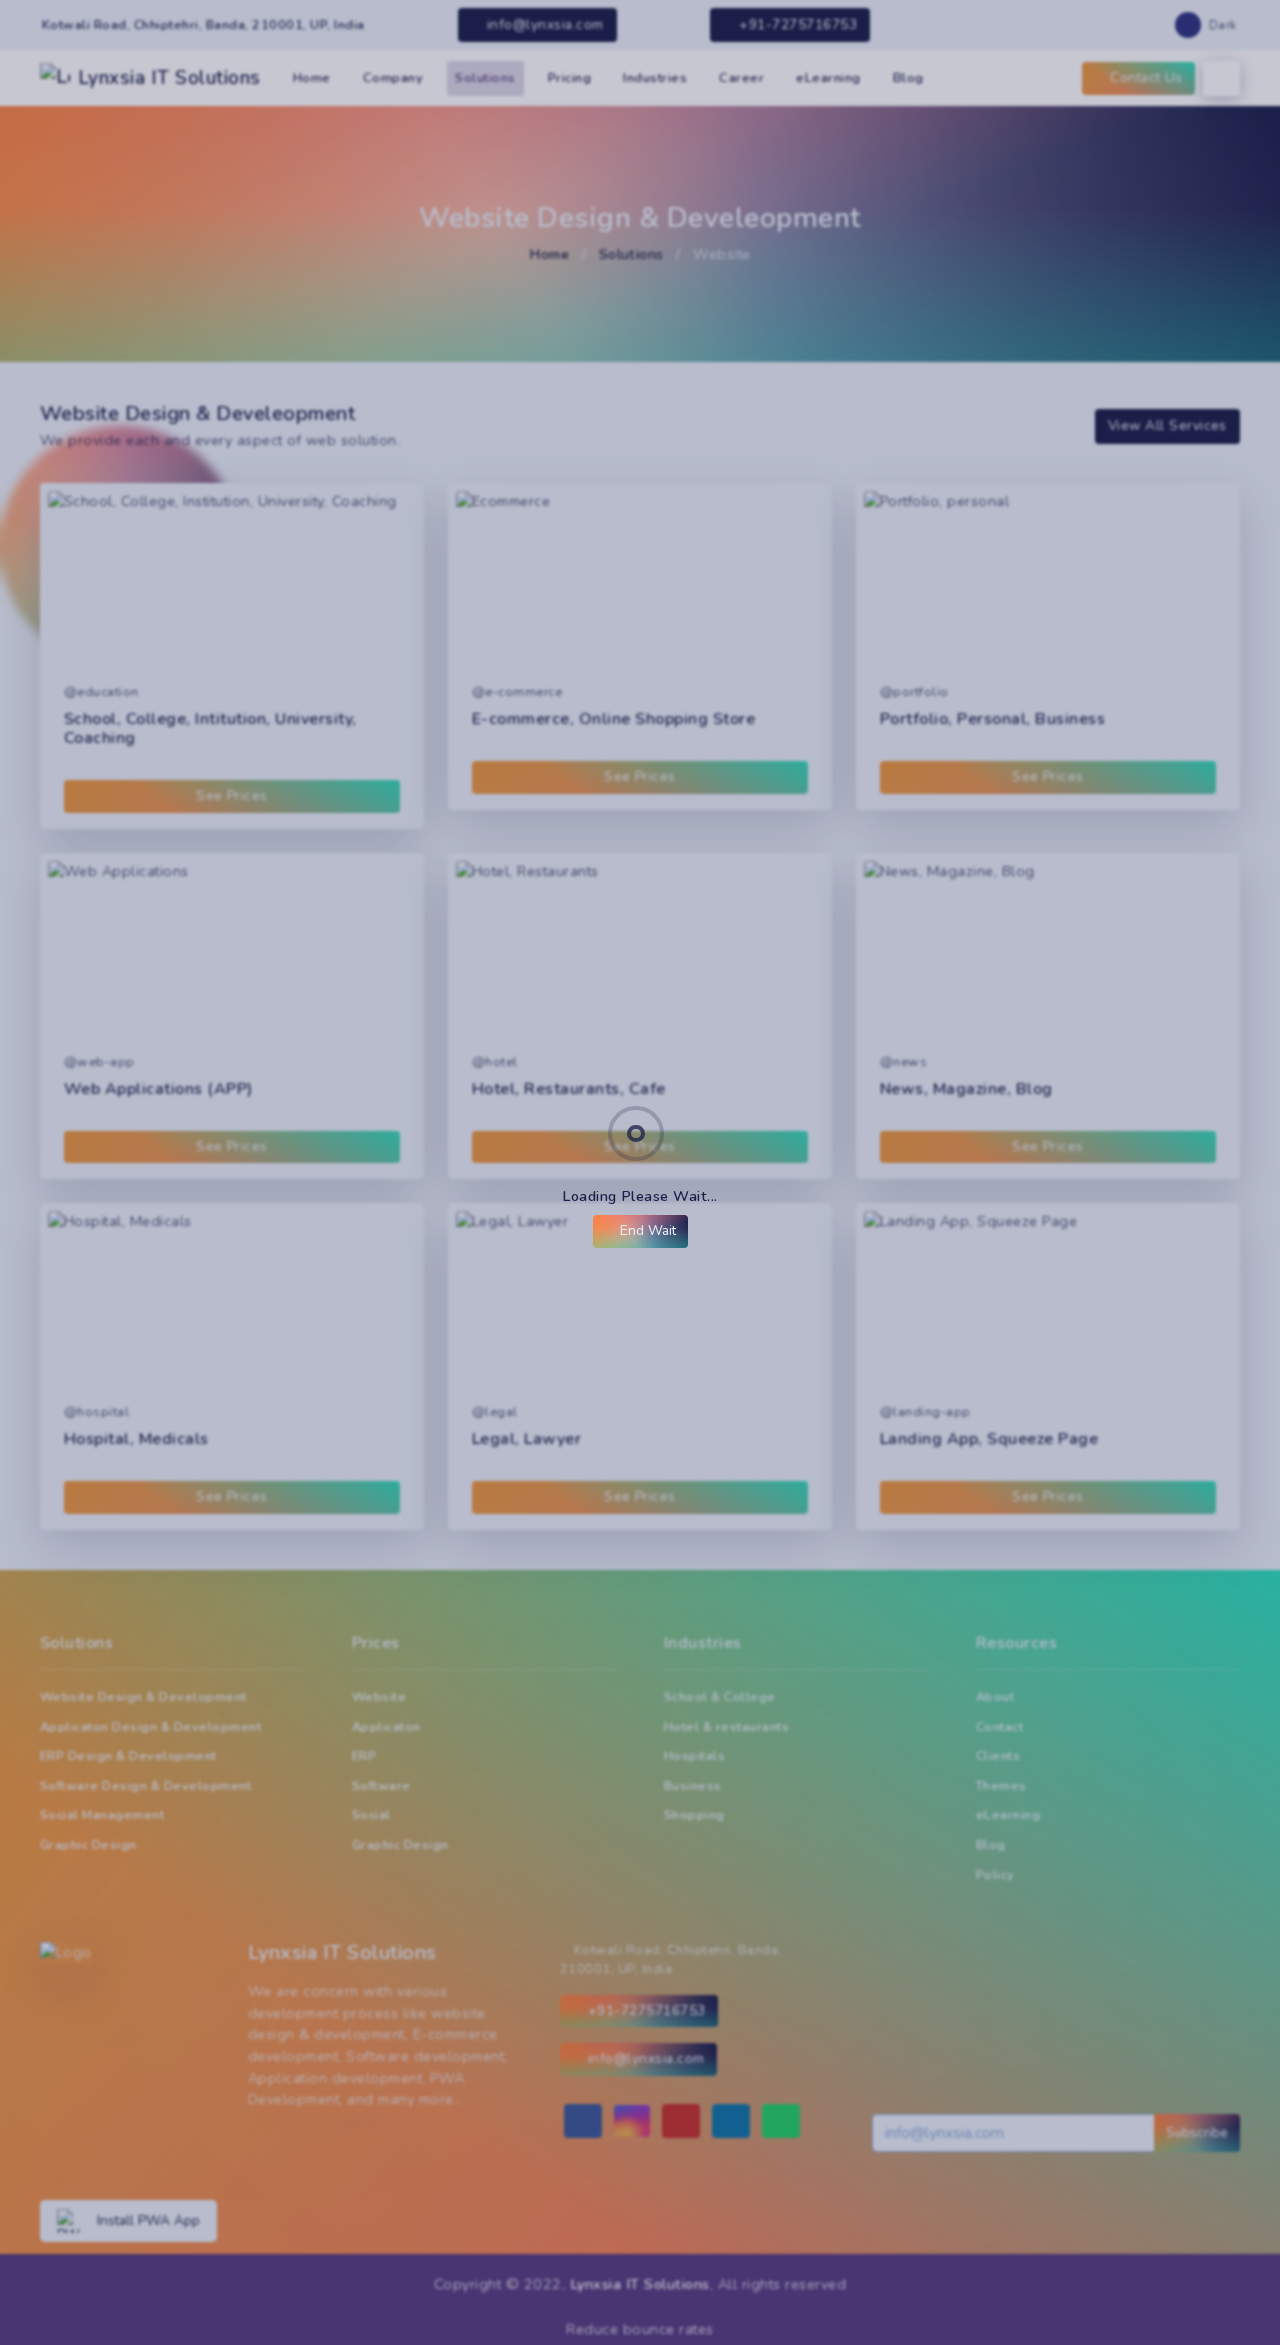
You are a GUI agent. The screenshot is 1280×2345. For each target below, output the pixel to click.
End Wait (646, 1230)
